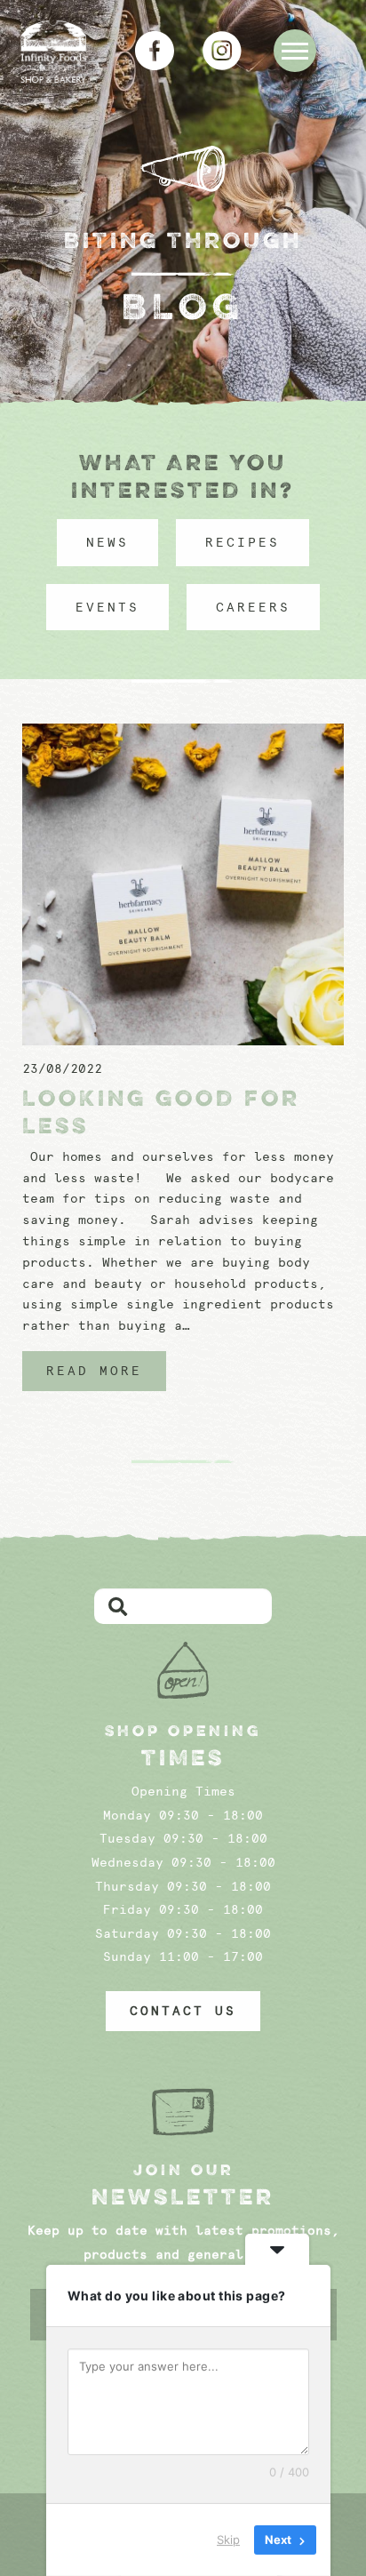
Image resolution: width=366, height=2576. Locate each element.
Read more (94, 1371)
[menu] (295, 51)
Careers (253, 607)
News (107, 542)
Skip (228, 2540)
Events (107, 607)
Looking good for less (161, 1112)
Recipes (243, 542)
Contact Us (183, 2011)
